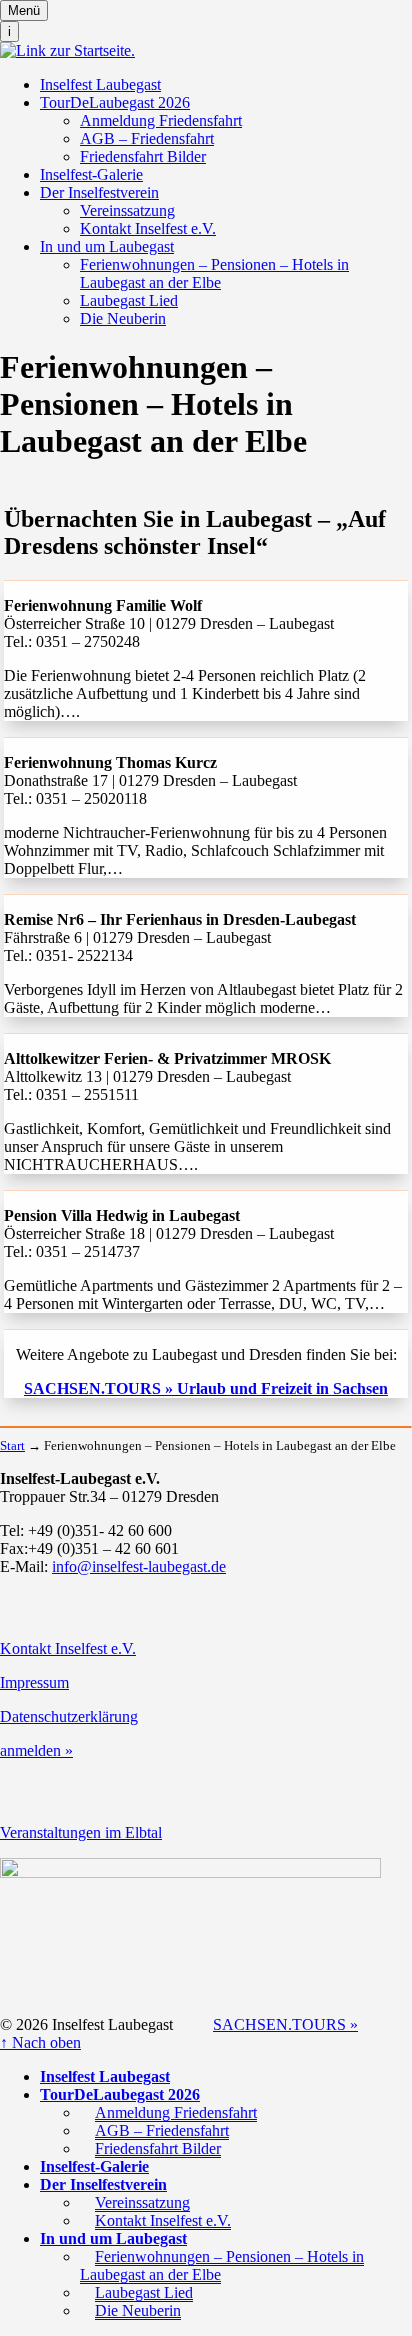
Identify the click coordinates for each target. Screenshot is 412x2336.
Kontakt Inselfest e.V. (148, 228)
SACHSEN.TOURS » (285, 2024)
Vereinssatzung (127, 210)
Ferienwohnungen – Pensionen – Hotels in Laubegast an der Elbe (214, 273)
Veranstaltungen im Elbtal (81, 1832)
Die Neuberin (123, 318)
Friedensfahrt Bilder (143, 156)
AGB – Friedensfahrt (147, 138)
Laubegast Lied (129, 300)
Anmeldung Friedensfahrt (161, 120)
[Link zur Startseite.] (67, 50)
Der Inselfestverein (99, 192)
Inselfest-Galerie (91, 174)
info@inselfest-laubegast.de (139, 1566)
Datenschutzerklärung (69, 1716)
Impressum (34, 1682)
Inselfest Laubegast (100, 84)
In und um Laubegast (107, 246)
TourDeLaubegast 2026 (115, 102)
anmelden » (36, 1750)
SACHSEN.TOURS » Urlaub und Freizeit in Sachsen (206, 1388)
